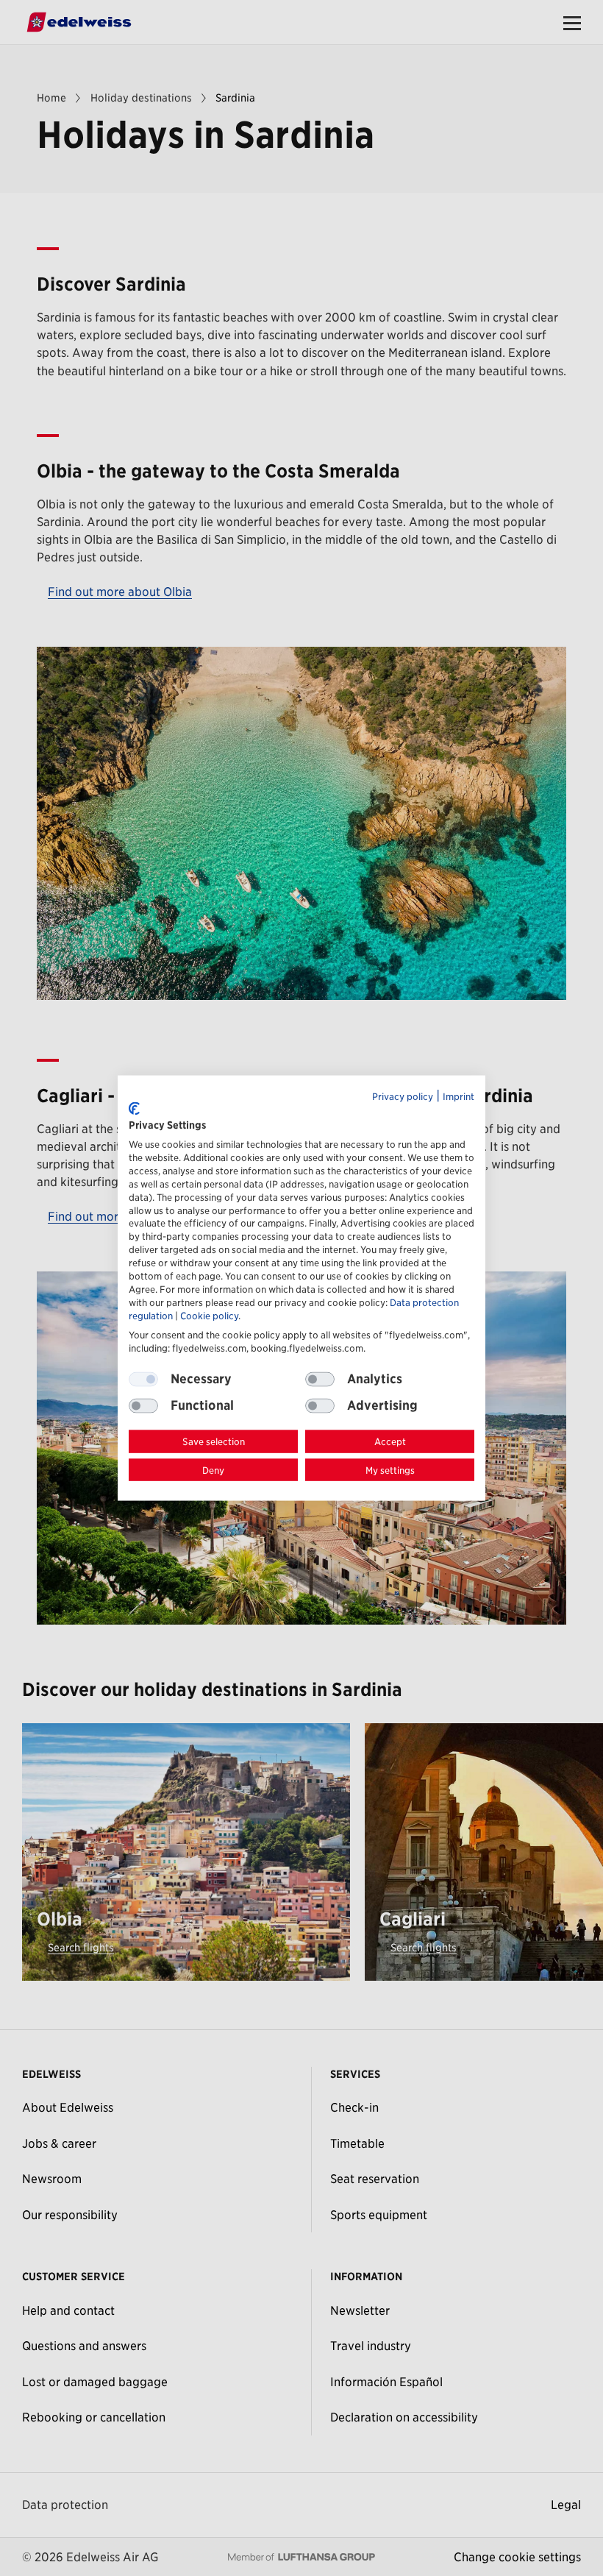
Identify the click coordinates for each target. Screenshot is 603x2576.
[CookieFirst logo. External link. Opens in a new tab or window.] (134, 1108)
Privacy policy (403, 1096)
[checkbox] (320, 1380)
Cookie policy (209, 1316)
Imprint (459, 1096)
